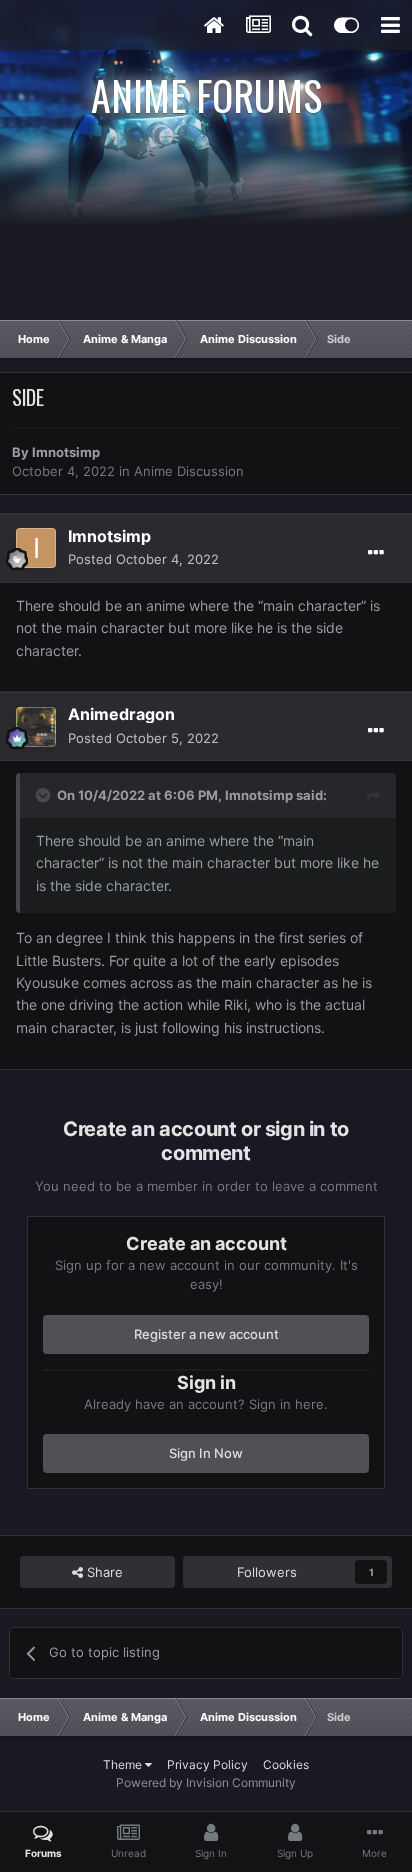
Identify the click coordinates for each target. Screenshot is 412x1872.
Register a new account (206, 1334)
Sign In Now (206, 1453)
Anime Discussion (189, 471)
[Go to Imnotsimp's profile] (36, 548)
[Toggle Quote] (45, 795)
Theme (124, 1764)
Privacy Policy (207, 1764)
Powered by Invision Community (206, 1782)
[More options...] (376, 553)
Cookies (286, 1764)
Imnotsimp (66, 452)
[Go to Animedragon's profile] (36, 727)
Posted (143, 559)
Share (103, 1572)
